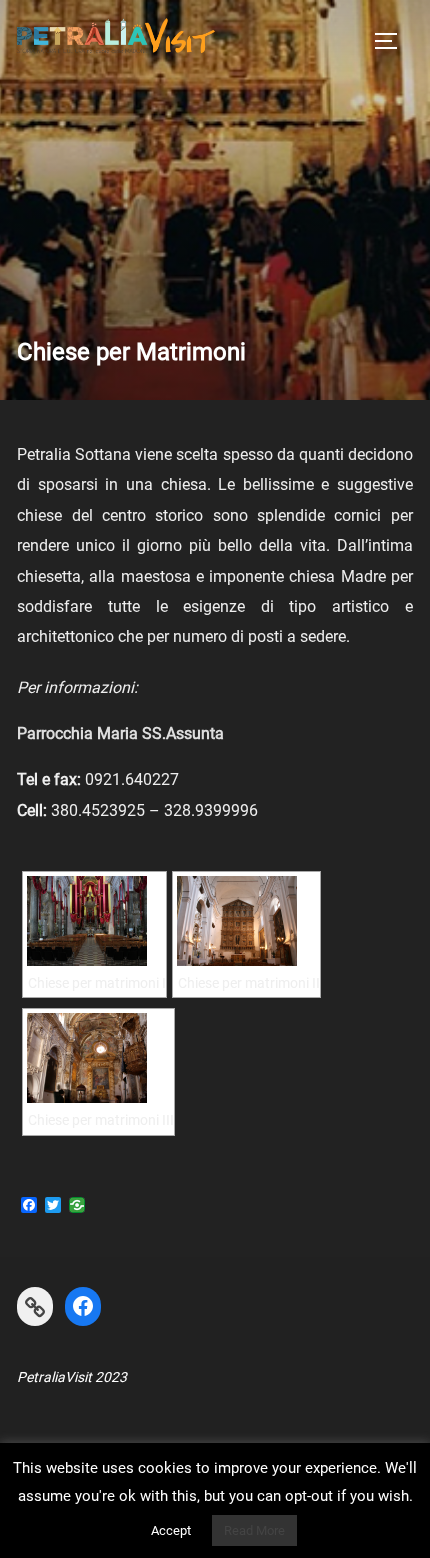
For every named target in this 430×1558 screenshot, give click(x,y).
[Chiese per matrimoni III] (98, 1058)
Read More (254, 1530)
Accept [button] (171, 1530)
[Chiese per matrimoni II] (246, 921)
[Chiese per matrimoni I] (94, 921)
